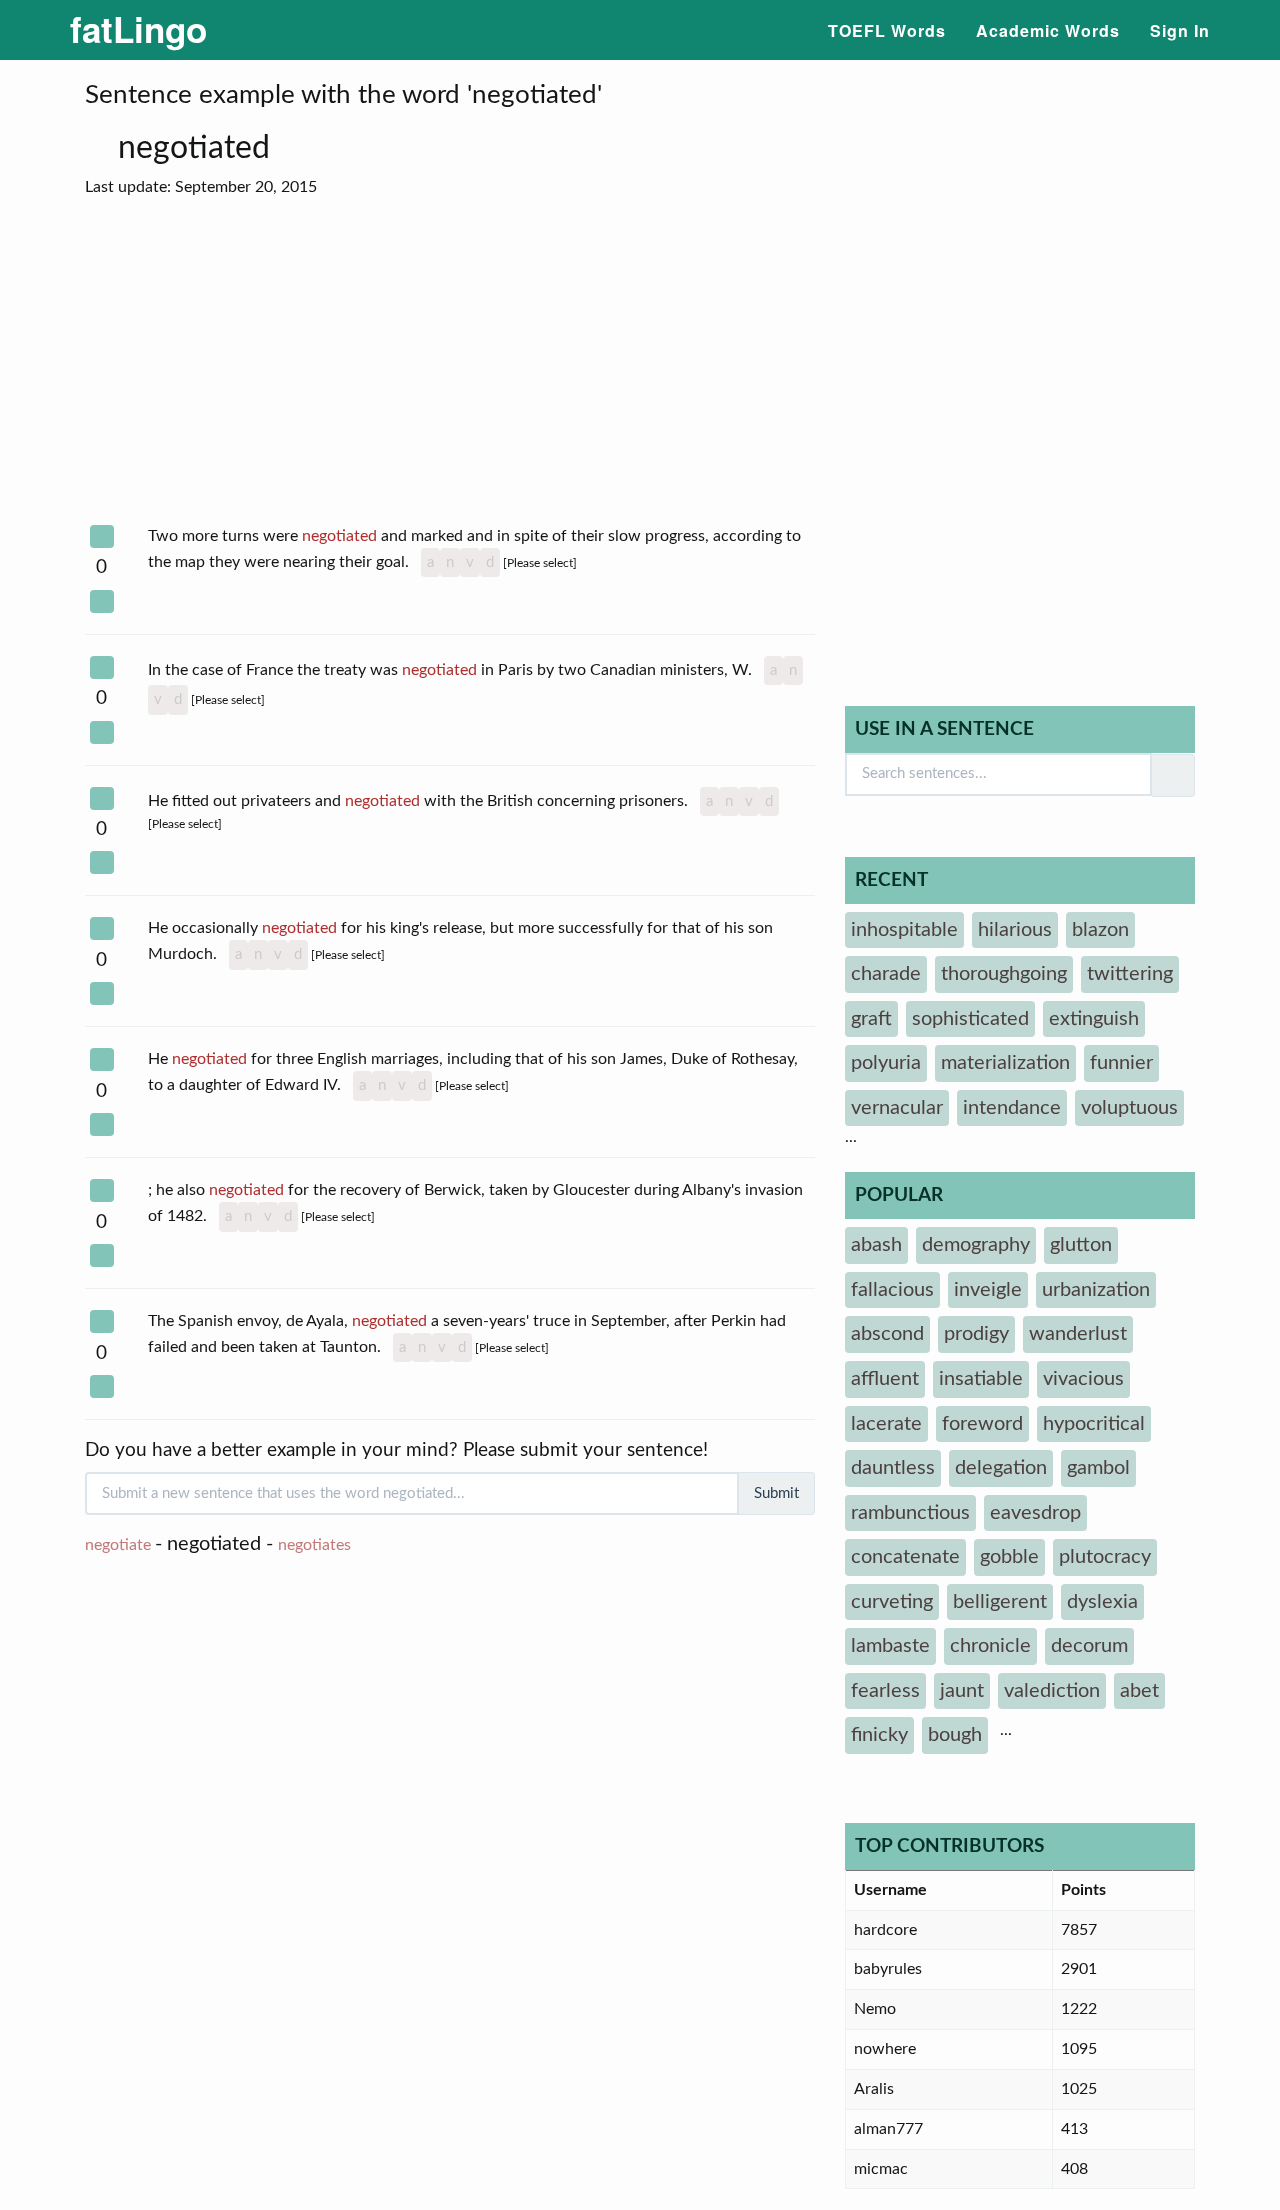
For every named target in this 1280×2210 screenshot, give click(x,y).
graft (871, 1019)
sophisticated (970, 1019)
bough (955, 1735)
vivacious (1083, 1379)
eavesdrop (1035, 1513)
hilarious (1015, 930)
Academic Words (1048, 30)
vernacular (897, 1108)
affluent (885, 1379)
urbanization (1096, 1290)
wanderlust (1078, 1334)
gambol (1098, 1468)
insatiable (981, 1379)
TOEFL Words (887, 30)
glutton (1081, 1245)
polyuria (886, 1063)
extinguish (1094, 1019)
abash (876, 1245)
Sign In (1180, 30)
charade (886, 974)
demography (976, 1245)
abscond (887, 1334)
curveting (892, 1602)
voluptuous (1129, 1108)
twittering (1130, 974)
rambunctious (910, 1513)
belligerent (1000, 1602)
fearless (885, 1691)
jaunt (962, 1691)
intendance (1012, 1108)
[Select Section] (102, 536)
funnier (1121, 1063)
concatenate (905, 1557)
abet (1139, 1691)
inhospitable (904, 930)
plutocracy (1105, 1557)
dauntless (893, 1468)
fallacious (892, 1290)
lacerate (886, 1424)
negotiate (118, 1545)
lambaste (890, 1646)
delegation (1001, 1468)
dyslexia (1102, 1602)
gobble (1009, 1557)
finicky (879, 1735)
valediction (1052, 1691)
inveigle (988, 1290)
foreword (982, 1424)
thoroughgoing (1004, 974)
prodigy (976, 1334)
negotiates (314, 1545)
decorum (1089, 1646)
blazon (1100, 930)
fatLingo (138, 29)
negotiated (198, 148)
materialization (1005, 1063)
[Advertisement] (450, 362)
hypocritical (1094, 1424)
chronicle (990, 1646)
